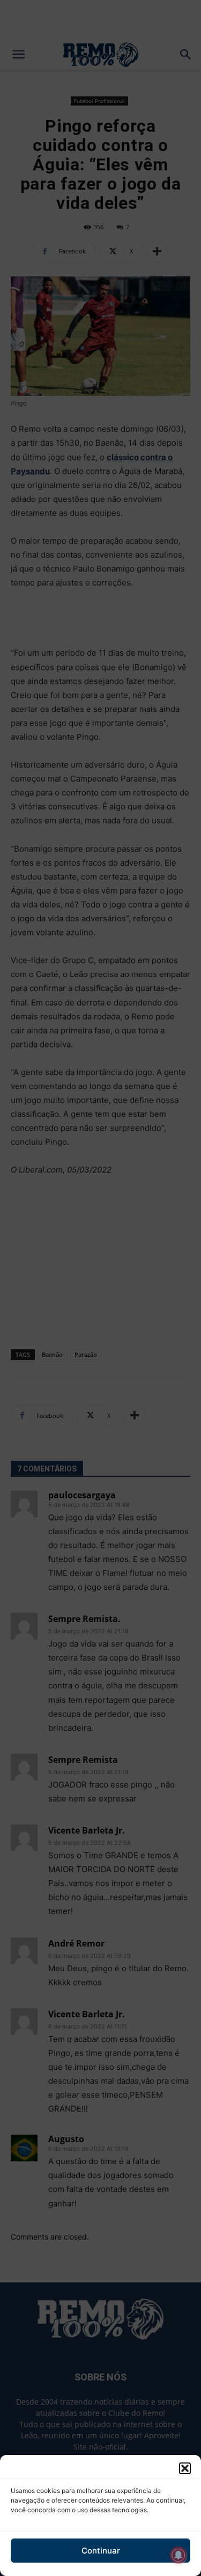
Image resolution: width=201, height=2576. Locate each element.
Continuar (101, 2551)
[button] (185, 2468)
